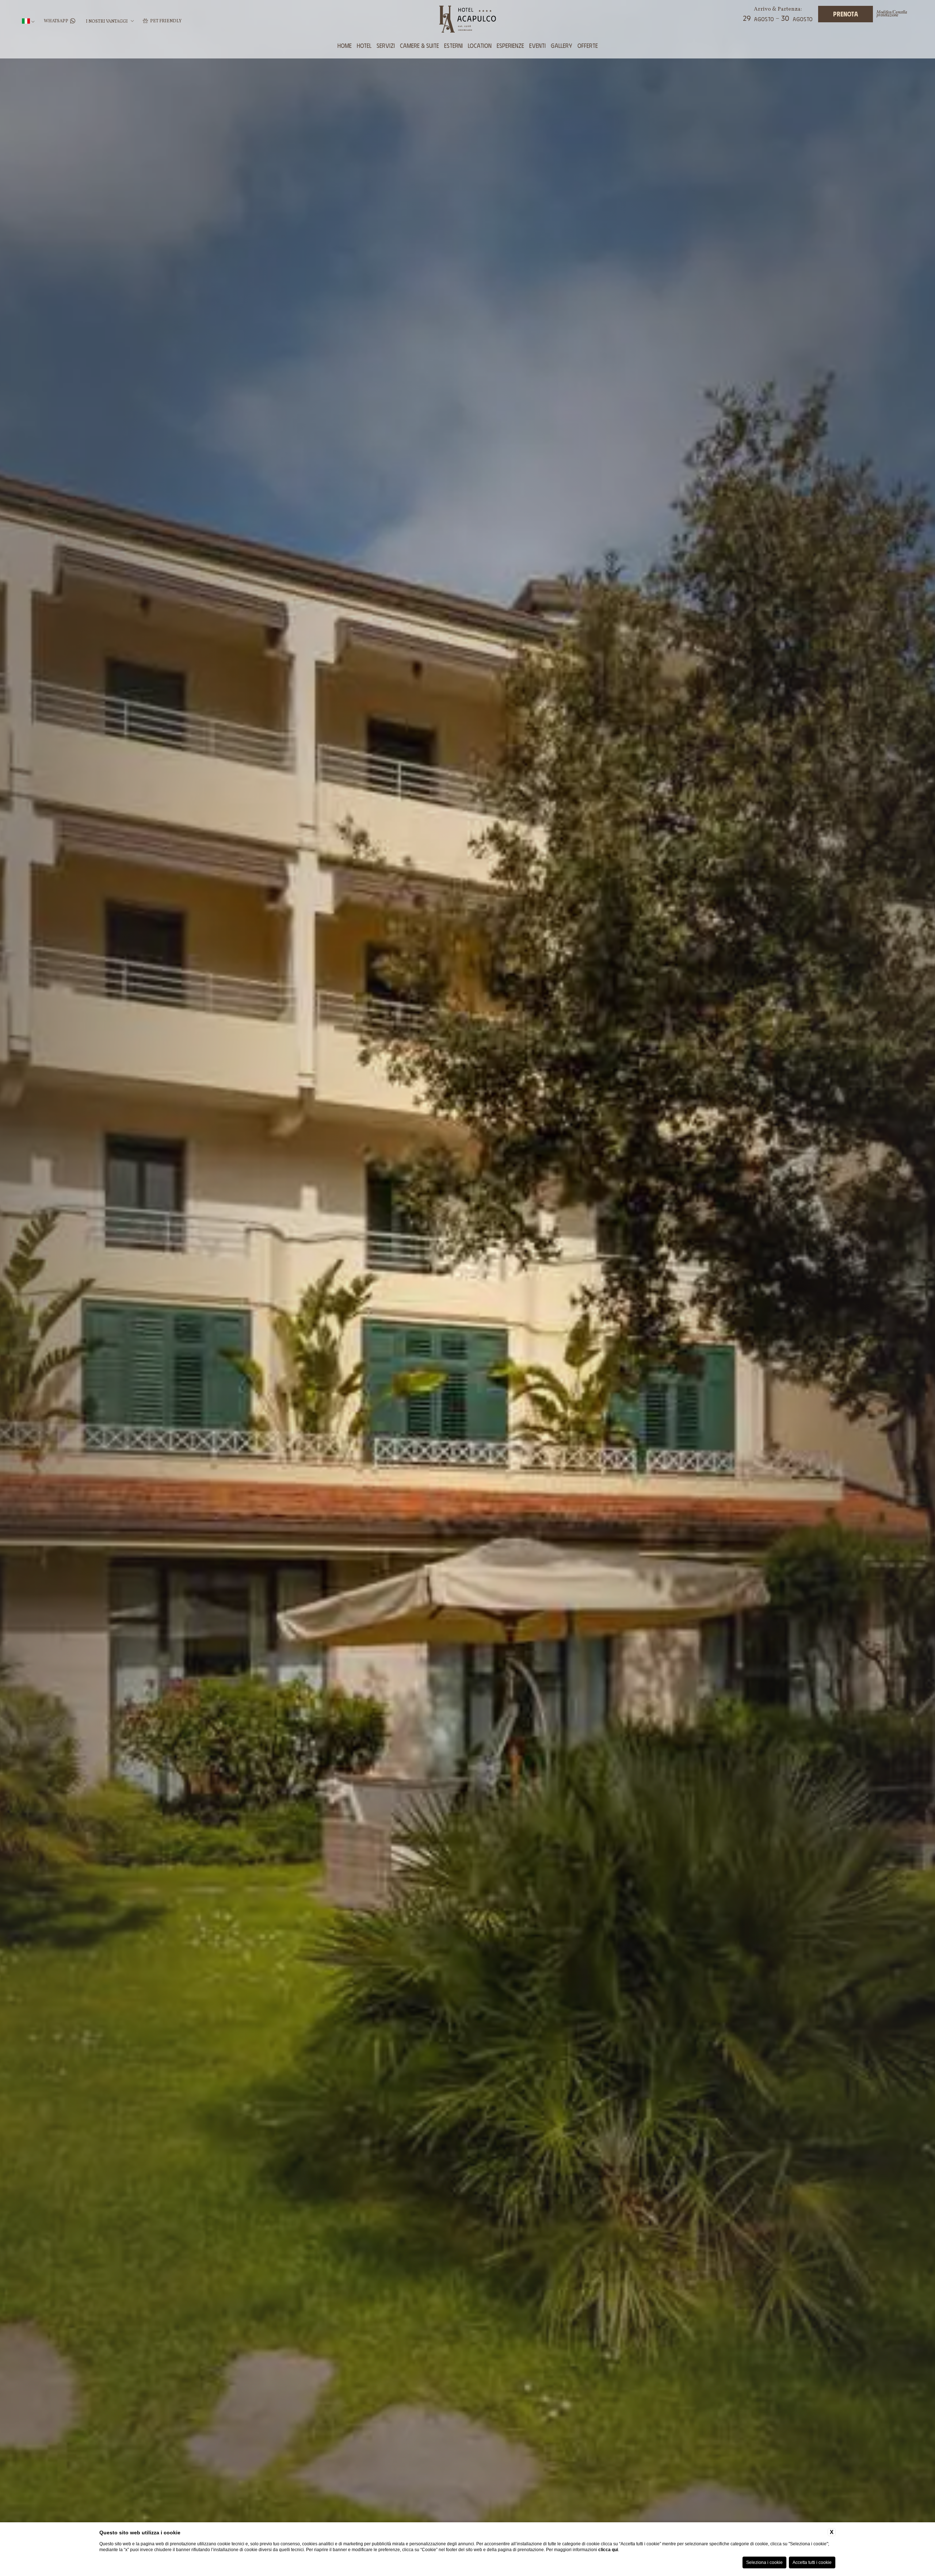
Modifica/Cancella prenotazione (892, 14)
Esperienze (510, 45)
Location (480, 45)
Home (345, 45)
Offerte (588, 45)
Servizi (386, 45)
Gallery (562, 45)
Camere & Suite (419, 45)
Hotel (364, 45)
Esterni (453, 45)
